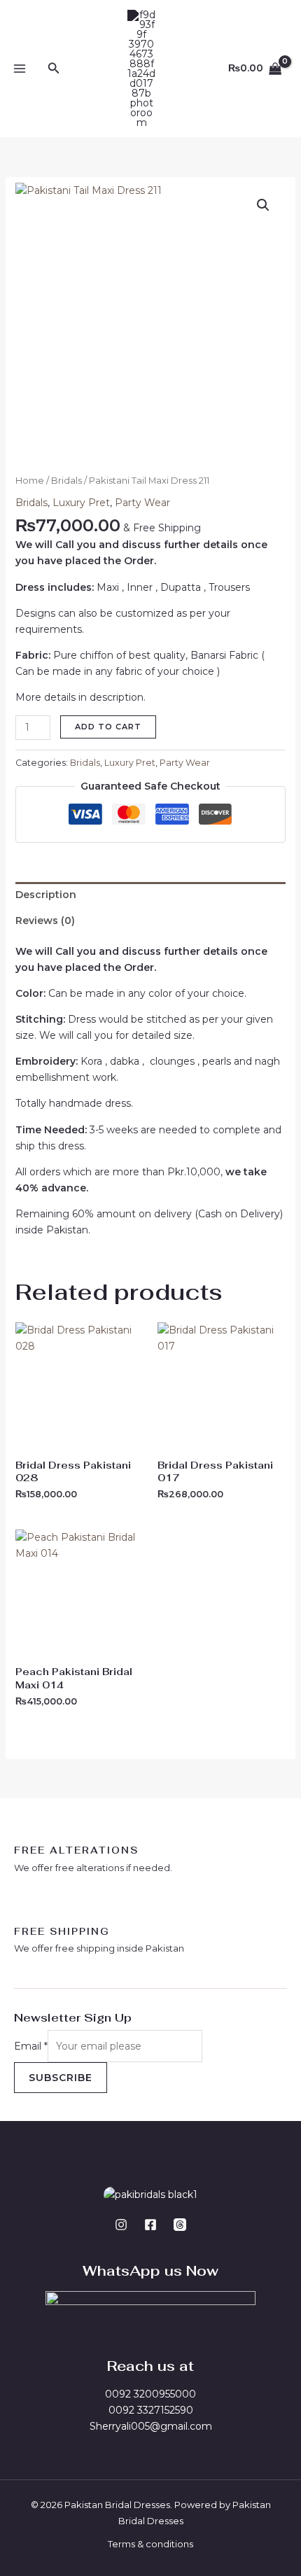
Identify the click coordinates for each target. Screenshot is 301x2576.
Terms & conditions (150, 2544)
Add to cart (108, 727)
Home (30, 481)
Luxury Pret (81, 503)
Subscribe (61, 2078)
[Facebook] (150, 2225)
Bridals (66, 481)
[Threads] (180, 2225)
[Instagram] (121, 2225)
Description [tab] (46, 895)
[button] (54, 69)
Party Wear (142, 503)
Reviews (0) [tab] (45, 920)
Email (31, 2046)
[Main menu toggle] (20, 69)
